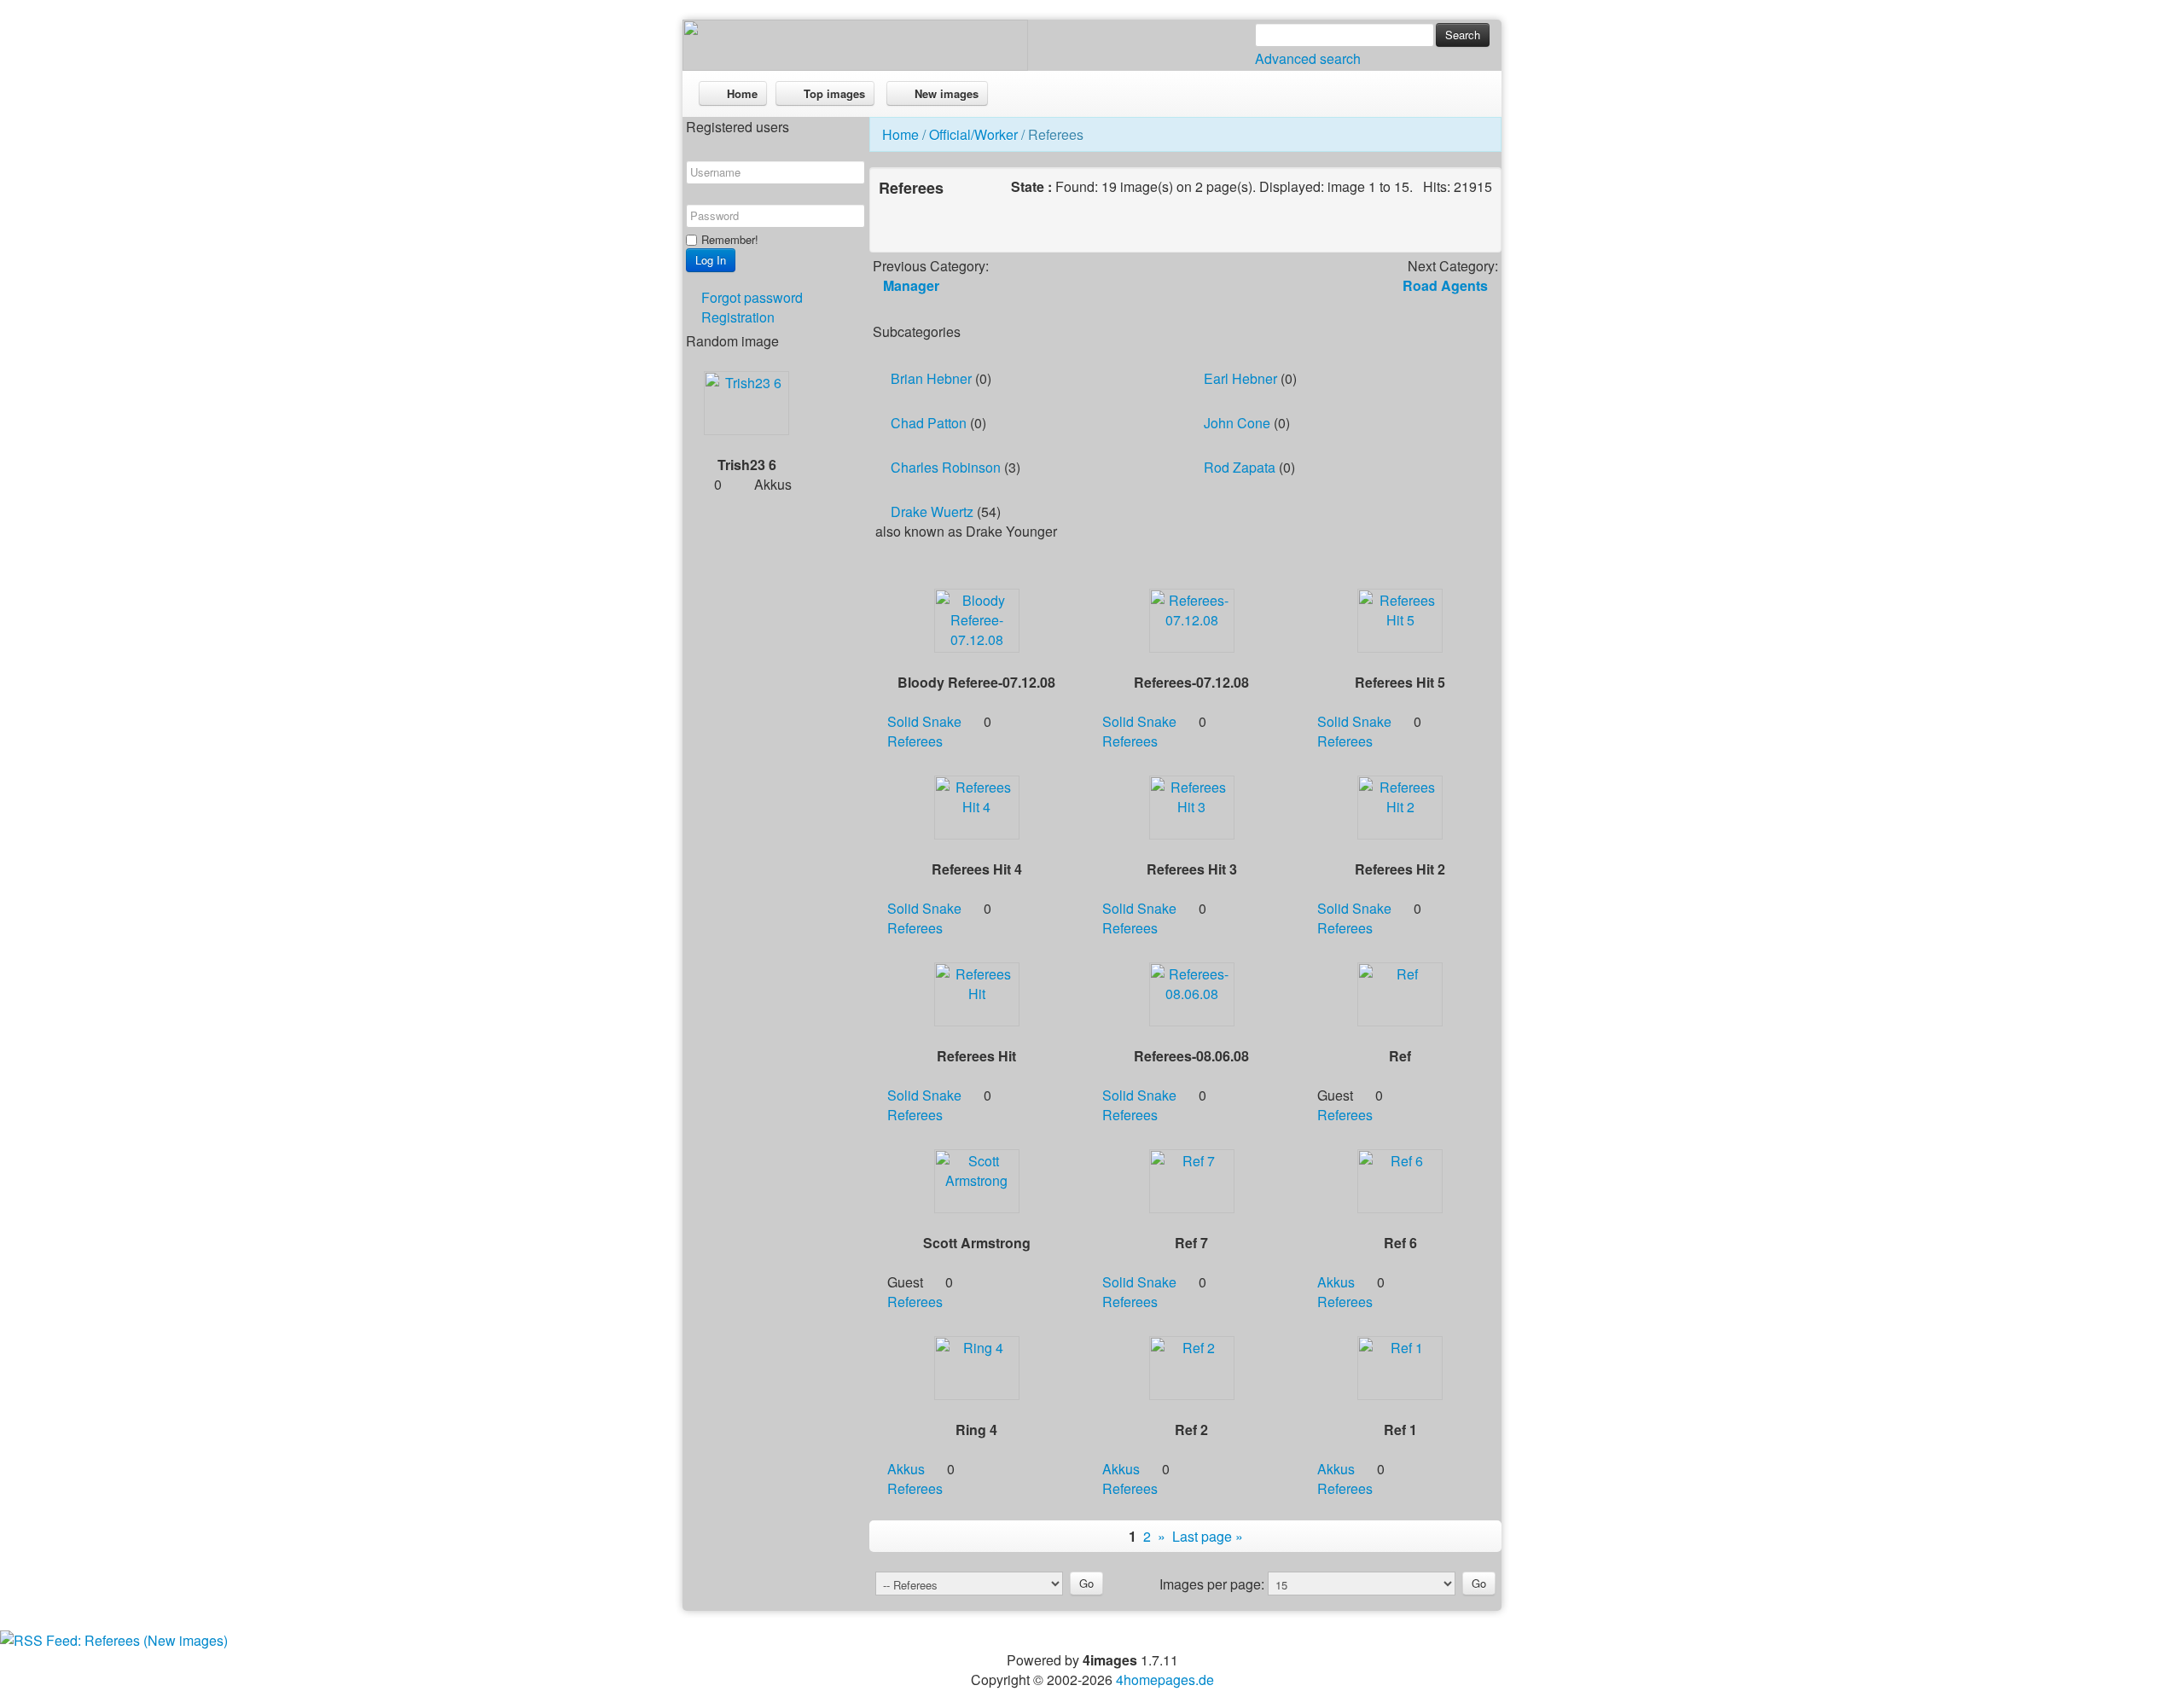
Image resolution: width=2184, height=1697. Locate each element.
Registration (738, 317)
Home (900, 134)
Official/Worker (973, 134)
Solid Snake (924, 721)
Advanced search (1308, 58)
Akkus (1336, 1282)
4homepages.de (1165, 1680)
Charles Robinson (946, 467)
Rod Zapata (1240, 467)
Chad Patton (929, 423)
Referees (915, 741)
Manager (911, 285)
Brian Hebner (931, 378)
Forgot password (752, 297)
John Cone (1237, 423)
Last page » (1208, 1536)
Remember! (730, 239)
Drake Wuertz (932, 511)
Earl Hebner (1240, 378)
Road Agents (1445, 285)
